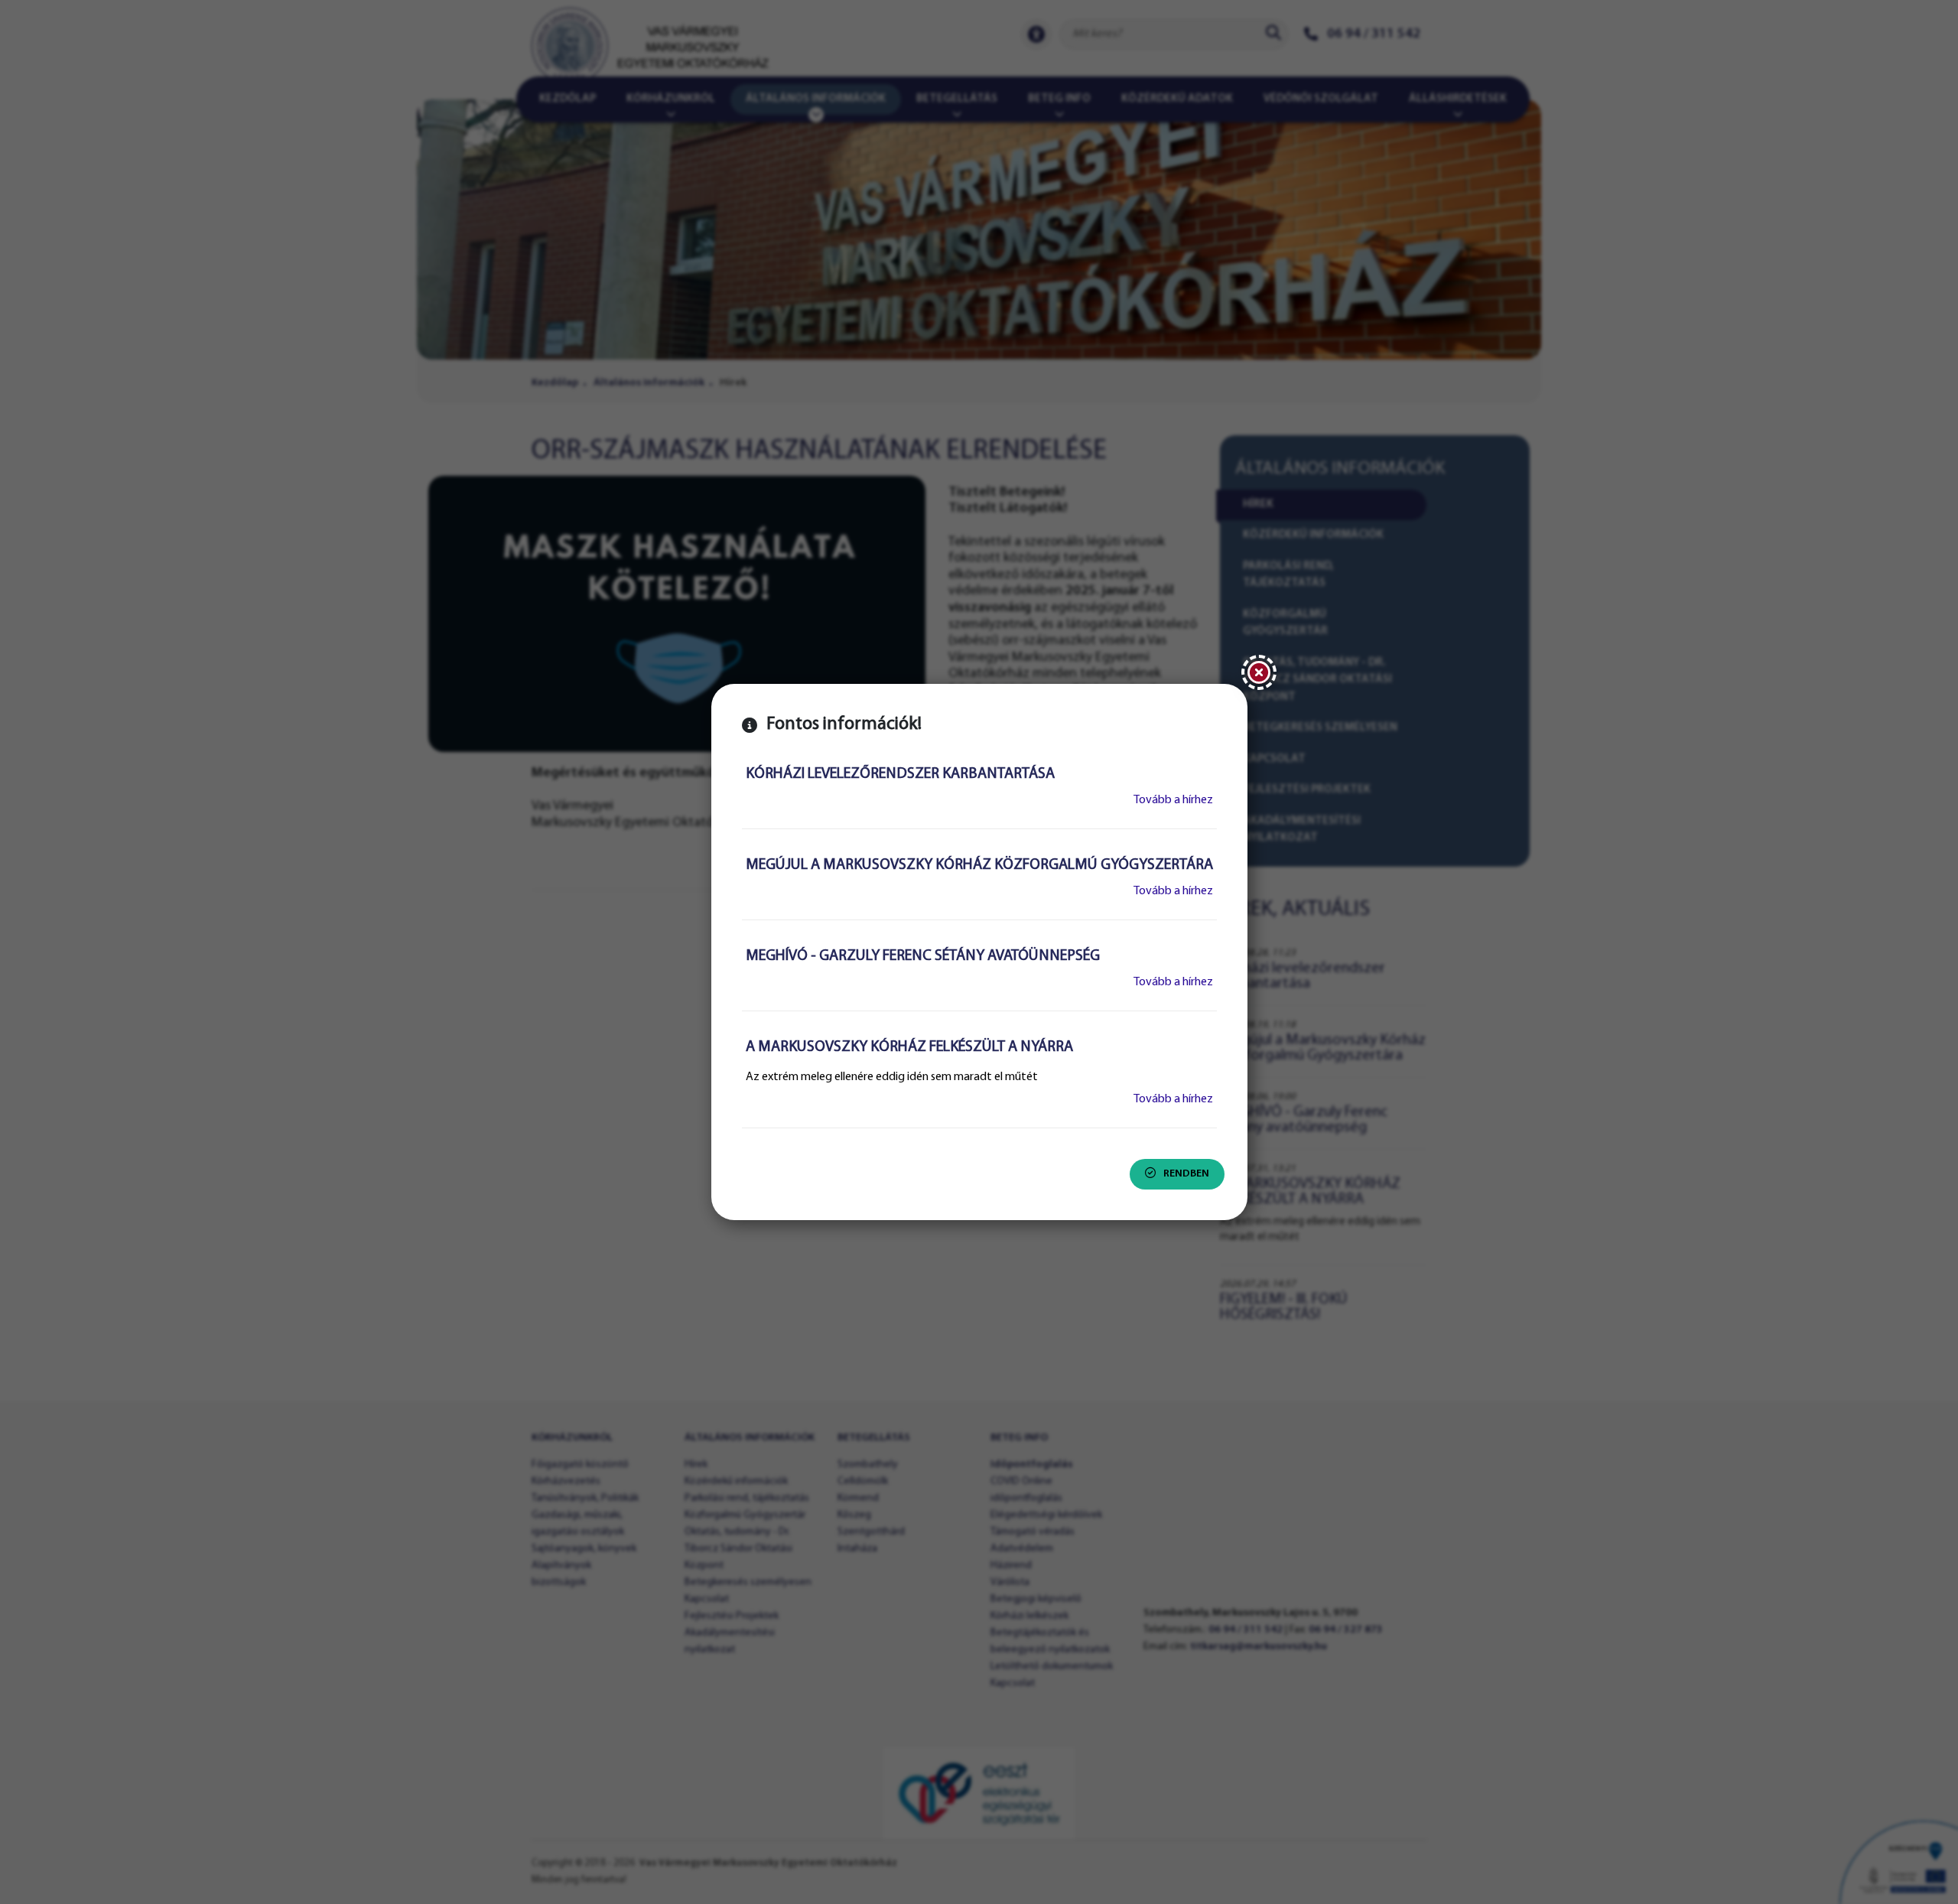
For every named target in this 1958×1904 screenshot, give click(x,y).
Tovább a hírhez (1173, 800)
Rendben (1186, 1174)
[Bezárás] (1259, 672)
